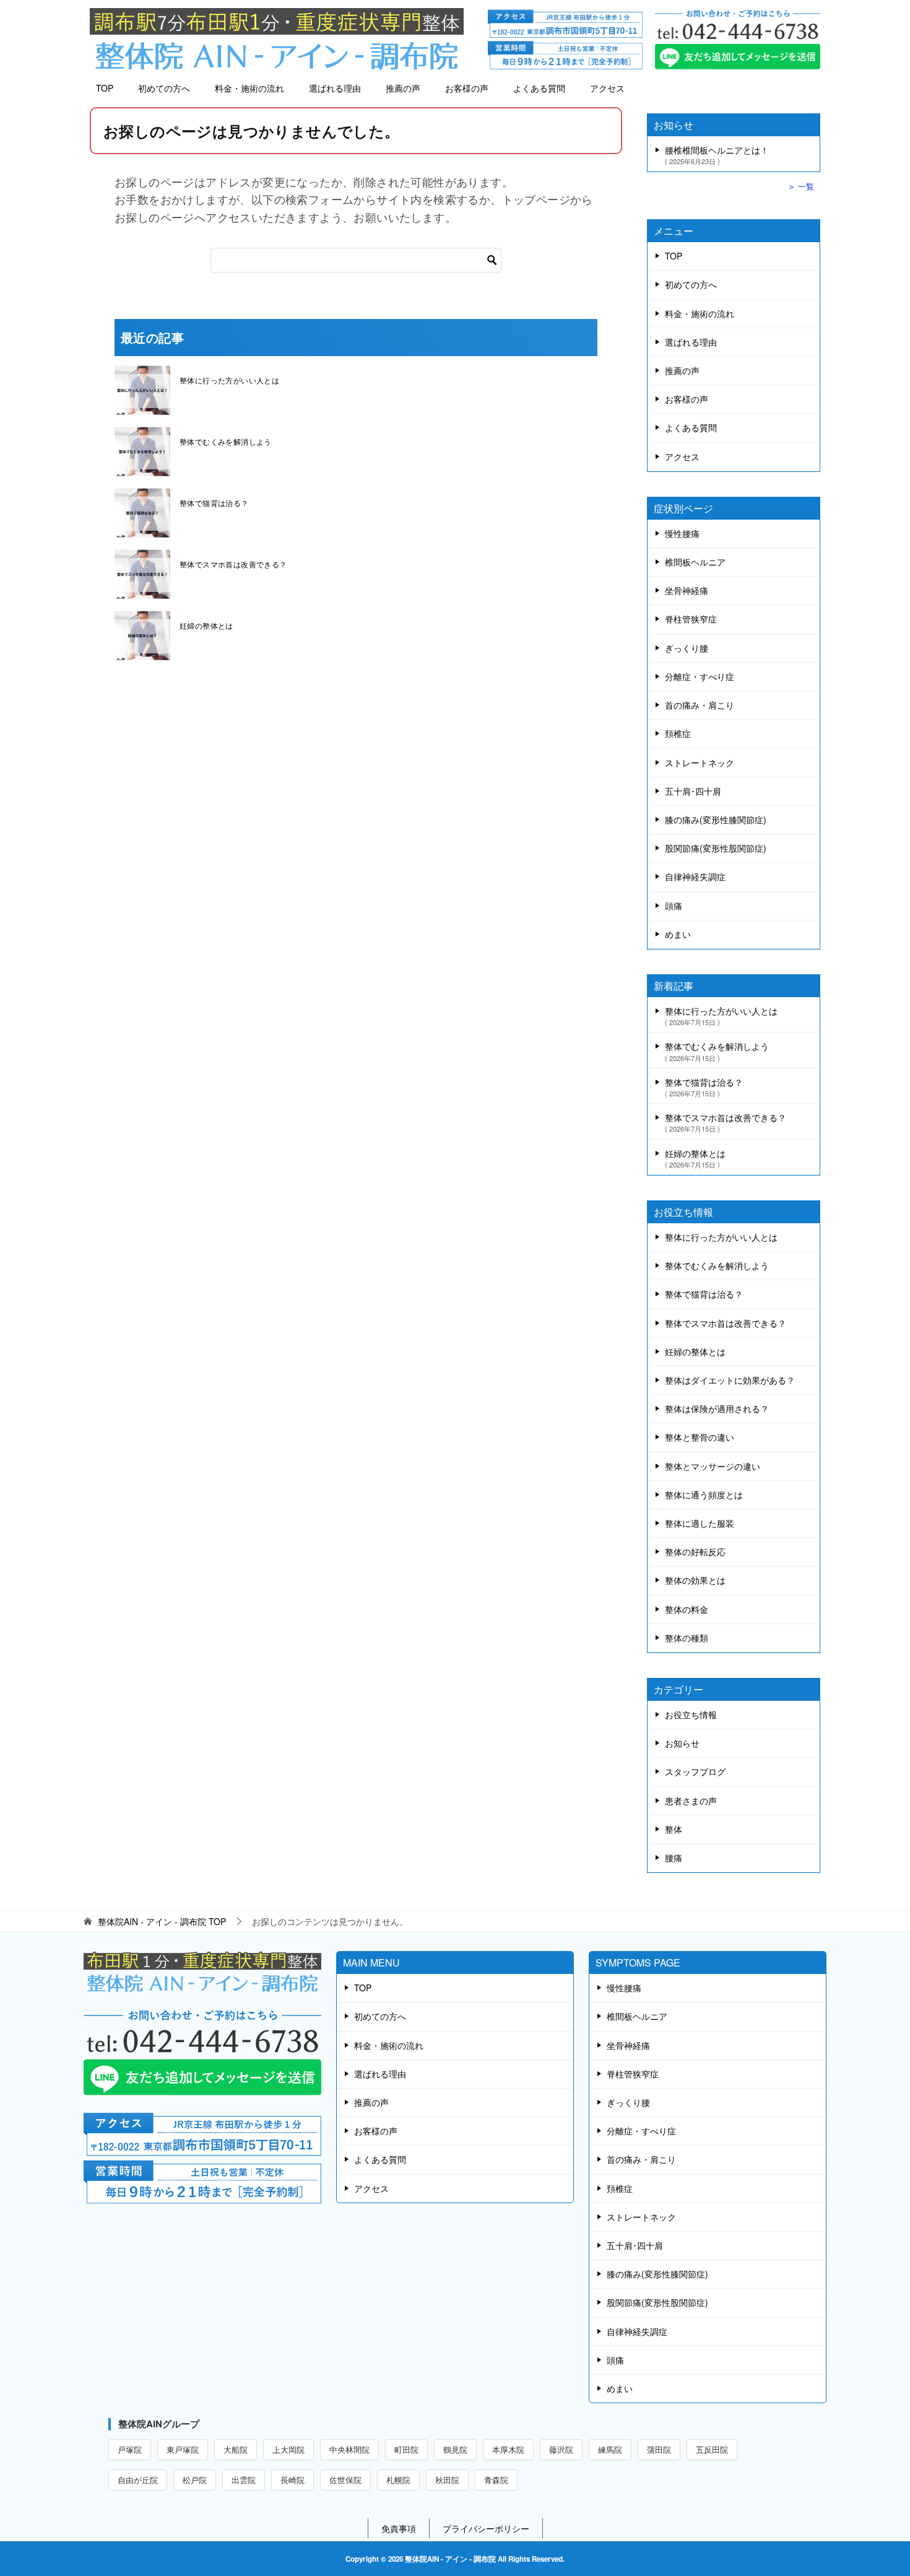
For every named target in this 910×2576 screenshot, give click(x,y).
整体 (674, 1829)
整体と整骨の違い (700, 1437)
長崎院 (292, 2480)
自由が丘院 (138, 2480)
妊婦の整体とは (206, 625)
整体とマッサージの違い (713, 1466)
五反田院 (712, 2449)
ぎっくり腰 (687, 648)
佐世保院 (345, 2480)
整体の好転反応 (695, 1552)
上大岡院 (288, 2449)
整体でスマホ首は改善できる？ (233, 564)
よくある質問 (539, 88)
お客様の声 (467, 88)
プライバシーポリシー (486, 2528)
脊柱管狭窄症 (691, 619)
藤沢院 (561, 2449)
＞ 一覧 (801, 186)
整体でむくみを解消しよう (226, 441)
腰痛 (674, 1858)
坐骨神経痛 (687, 590)
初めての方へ (164, 88)
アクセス (607, 88)
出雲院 (244, 2480)
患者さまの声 (691, 1801)
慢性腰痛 (682, 533)
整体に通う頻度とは (704, 1495)
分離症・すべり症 (700, 676)
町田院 (406, 2449)
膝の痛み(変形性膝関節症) (716, 819)
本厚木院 (508, 2449)
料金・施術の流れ (249, 88)
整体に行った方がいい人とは (229, 380)
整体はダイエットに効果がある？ (730, 1380)
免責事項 (399, 2528)
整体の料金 (687, 1609)
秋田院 (447, 2480)
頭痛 (674, 906)
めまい (678, 934)
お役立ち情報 (691, 1714)
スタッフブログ (695, 1771)
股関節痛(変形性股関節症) (716, 848)
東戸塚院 (183, 2449)
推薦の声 (403, 88)
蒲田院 (659, 2449)
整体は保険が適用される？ (717, 1408)
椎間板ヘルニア (695, 562)
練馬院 (610, 2449)
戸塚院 (130, 2449)
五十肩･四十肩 (693, 791)
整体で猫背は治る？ (214, 503)
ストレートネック (700, 762)
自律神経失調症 (695, 876)
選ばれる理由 (335, 88)
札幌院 (398, 2480)
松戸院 (195, 2480)
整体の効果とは (695, 1580)
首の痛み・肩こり (700, 705)
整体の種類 (687, 1638)
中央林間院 (349, 2449)
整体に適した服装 (700, 1523)
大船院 (236, 2449)
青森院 (496, 2480)
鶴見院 (455, 2449)
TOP (105, 88)
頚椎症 (678, 733)
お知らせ (682, 1743)
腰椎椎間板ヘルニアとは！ (717, 154)
